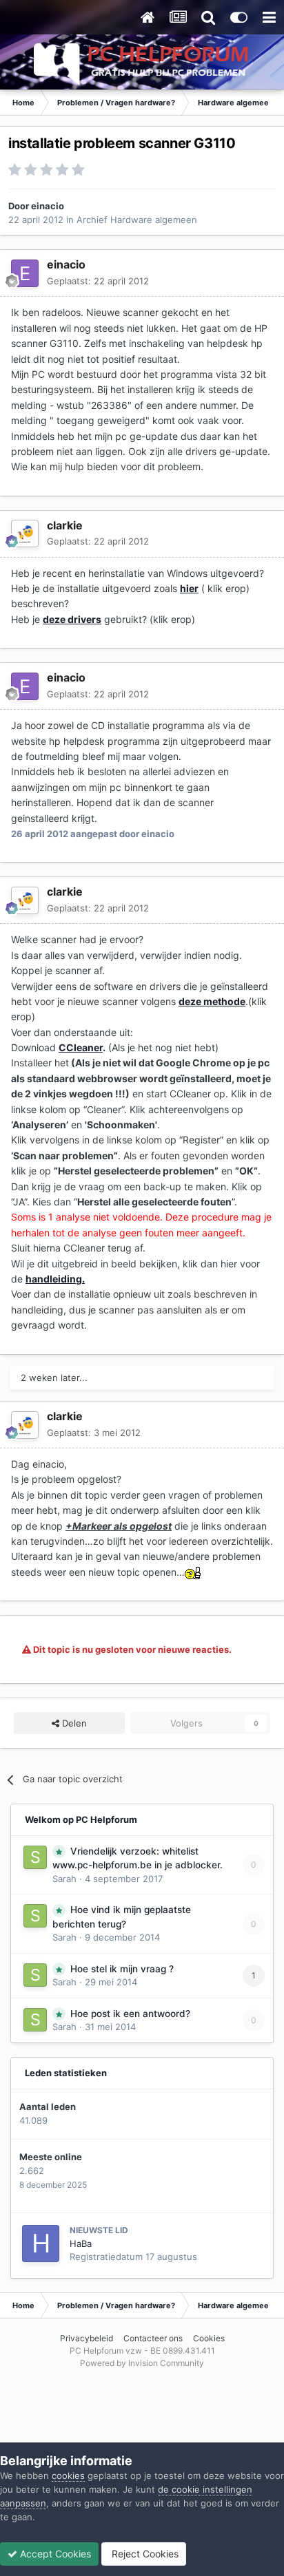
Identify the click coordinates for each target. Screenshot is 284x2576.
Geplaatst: (98, 281)
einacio (48, 206)
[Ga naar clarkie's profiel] (25, 534)
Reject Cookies (144, 2554)
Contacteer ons (153, 2338)
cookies (68, 2475)
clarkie (65, 525)
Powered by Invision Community (142, 2363)
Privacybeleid (87, 2338)
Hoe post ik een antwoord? (130, 2014)
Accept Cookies (54, 2554)
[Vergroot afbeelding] (193, 1572)
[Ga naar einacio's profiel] (25, 273)
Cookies (209, 2338)
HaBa (81, 2244)
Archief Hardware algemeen (137, 220)
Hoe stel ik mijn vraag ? (122, 1969)
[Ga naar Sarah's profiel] (35, 1857)
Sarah (64, 1879)
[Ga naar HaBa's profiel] (41, 2244)
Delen (73, 1723)
